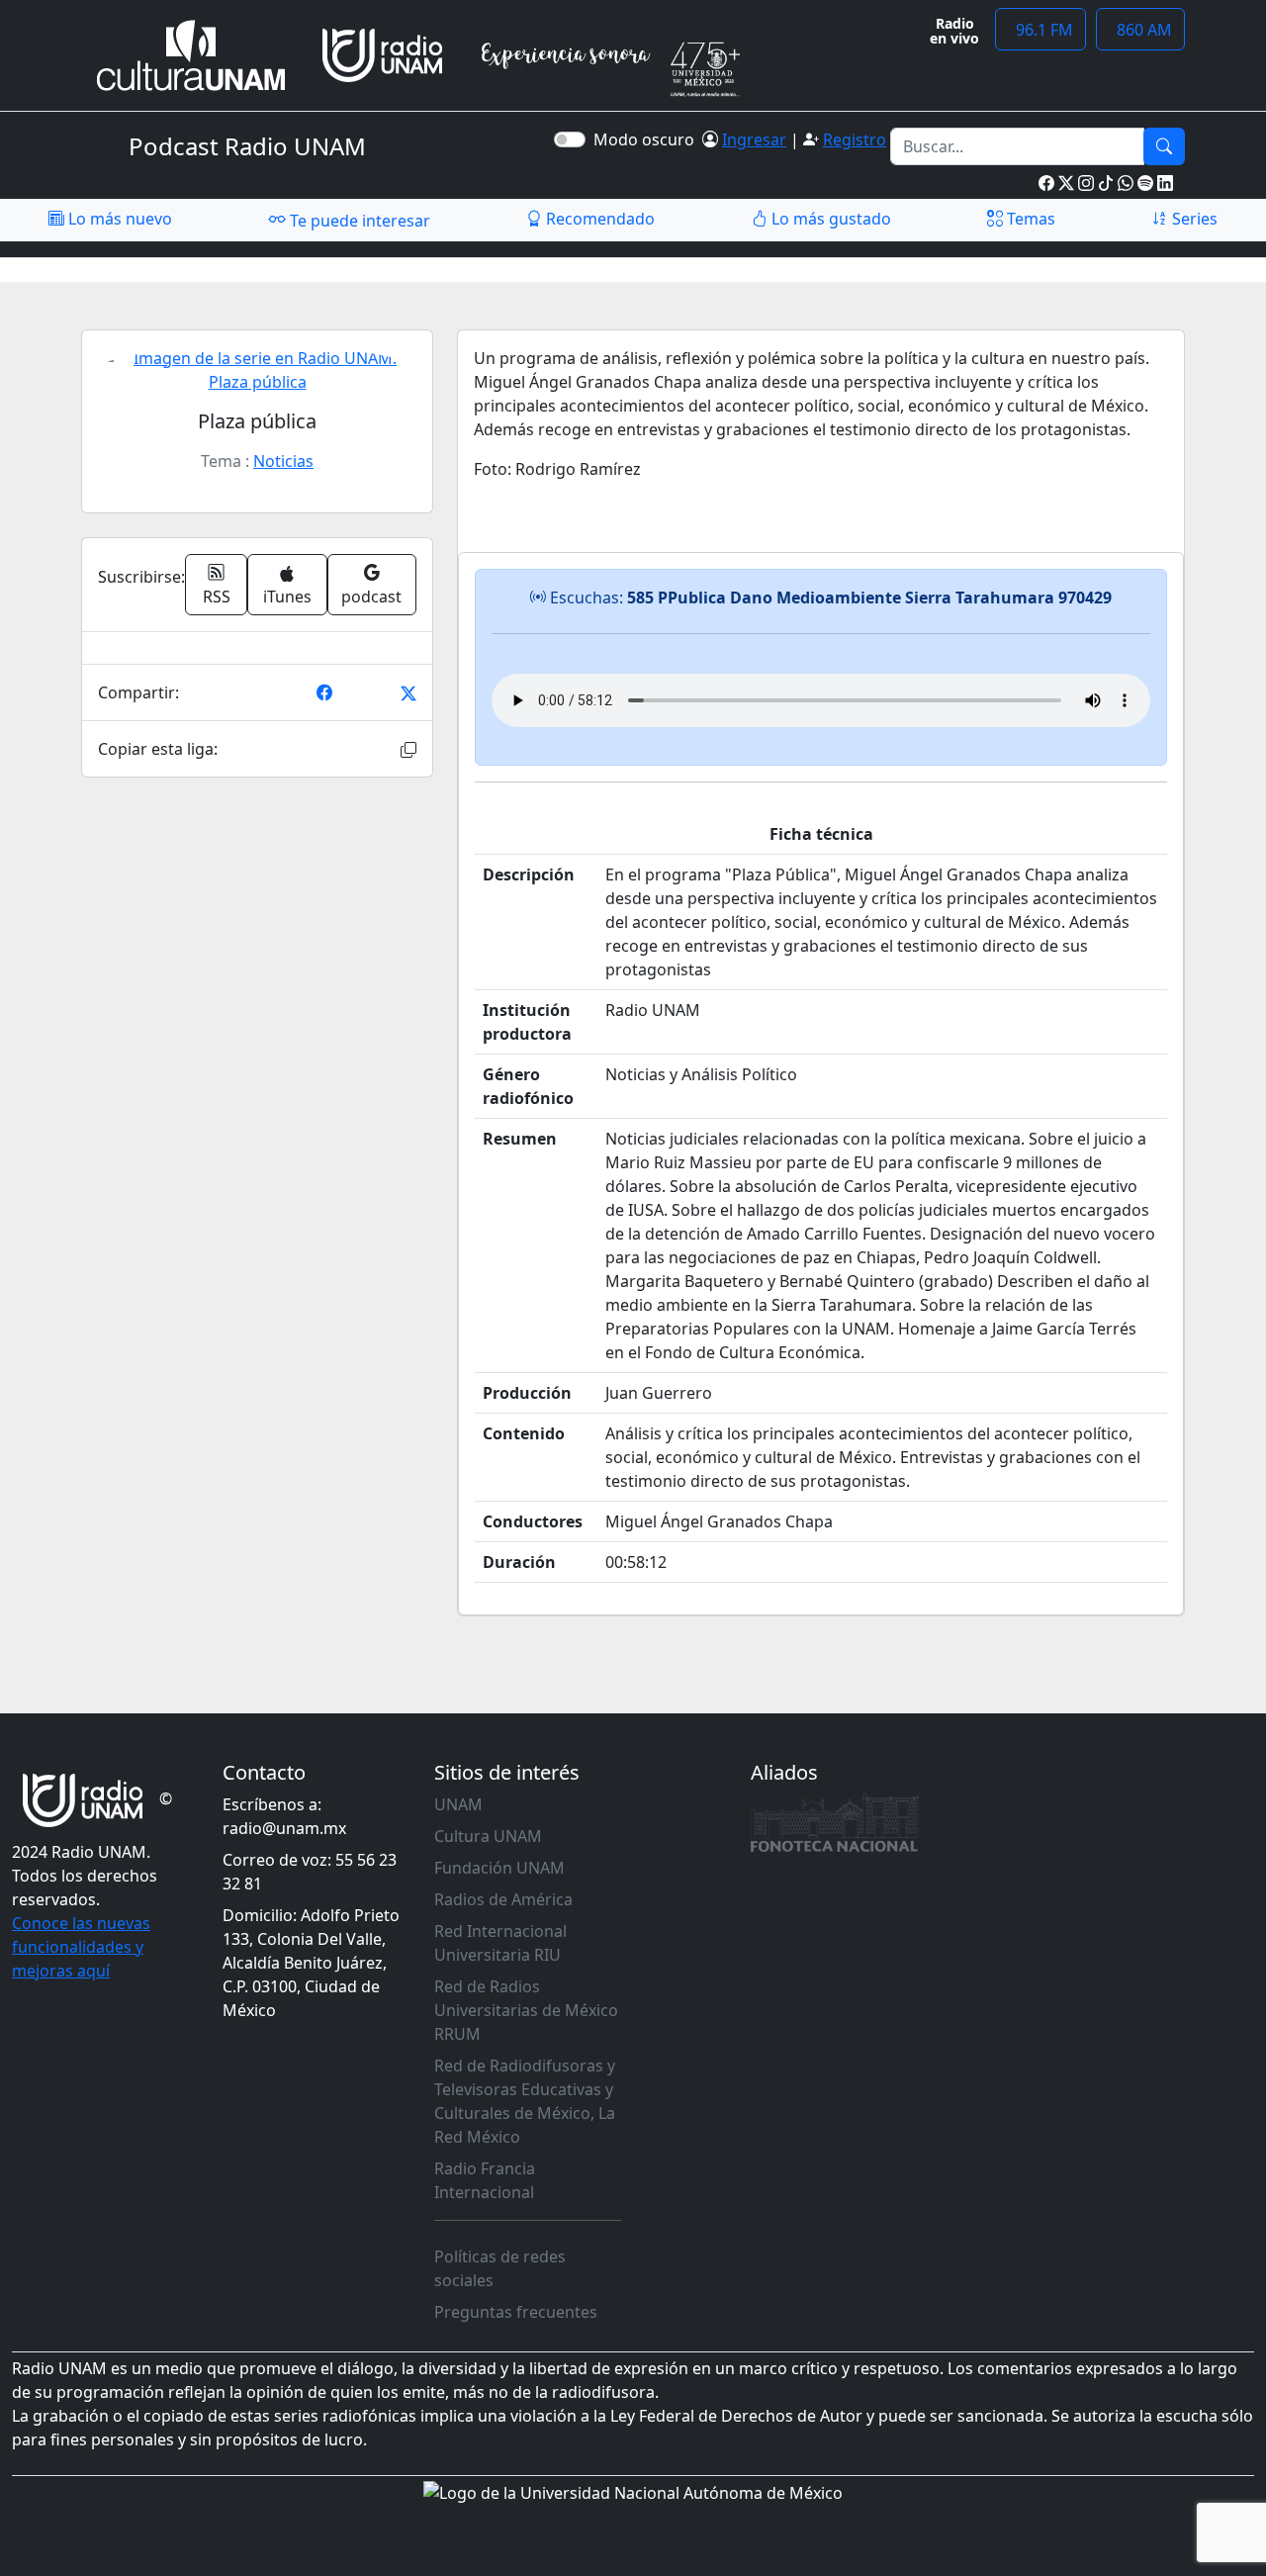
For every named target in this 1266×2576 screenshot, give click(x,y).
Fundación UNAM (499, 1868)
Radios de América (503, 1899)
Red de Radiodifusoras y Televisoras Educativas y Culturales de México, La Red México (525, 2101)
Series (1193, 219)
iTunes (287, 597)
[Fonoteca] (835, 1822)
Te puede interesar (358, 221)
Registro (855, 139)
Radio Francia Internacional (485, 2180)
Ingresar (754, 139)
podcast (371, 597)
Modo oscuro (648, 139)
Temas (1029, 219)
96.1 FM (1040, 30)
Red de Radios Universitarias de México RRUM (526, 2010)
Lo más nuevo (118, 219)
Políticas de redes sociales (500, 2268)
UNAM (458, 1804)
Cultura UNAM (488, 1836)
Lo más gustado (829, 219)
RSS (217, 597)
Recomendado (598, 219)
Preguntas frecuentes (516, 2312)
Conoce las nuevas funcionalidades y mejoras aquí (81, 1947)
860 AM (1140, 30)
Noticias (283, 461)
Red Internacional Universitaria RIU (500, 1943)
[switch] (570, 139)
